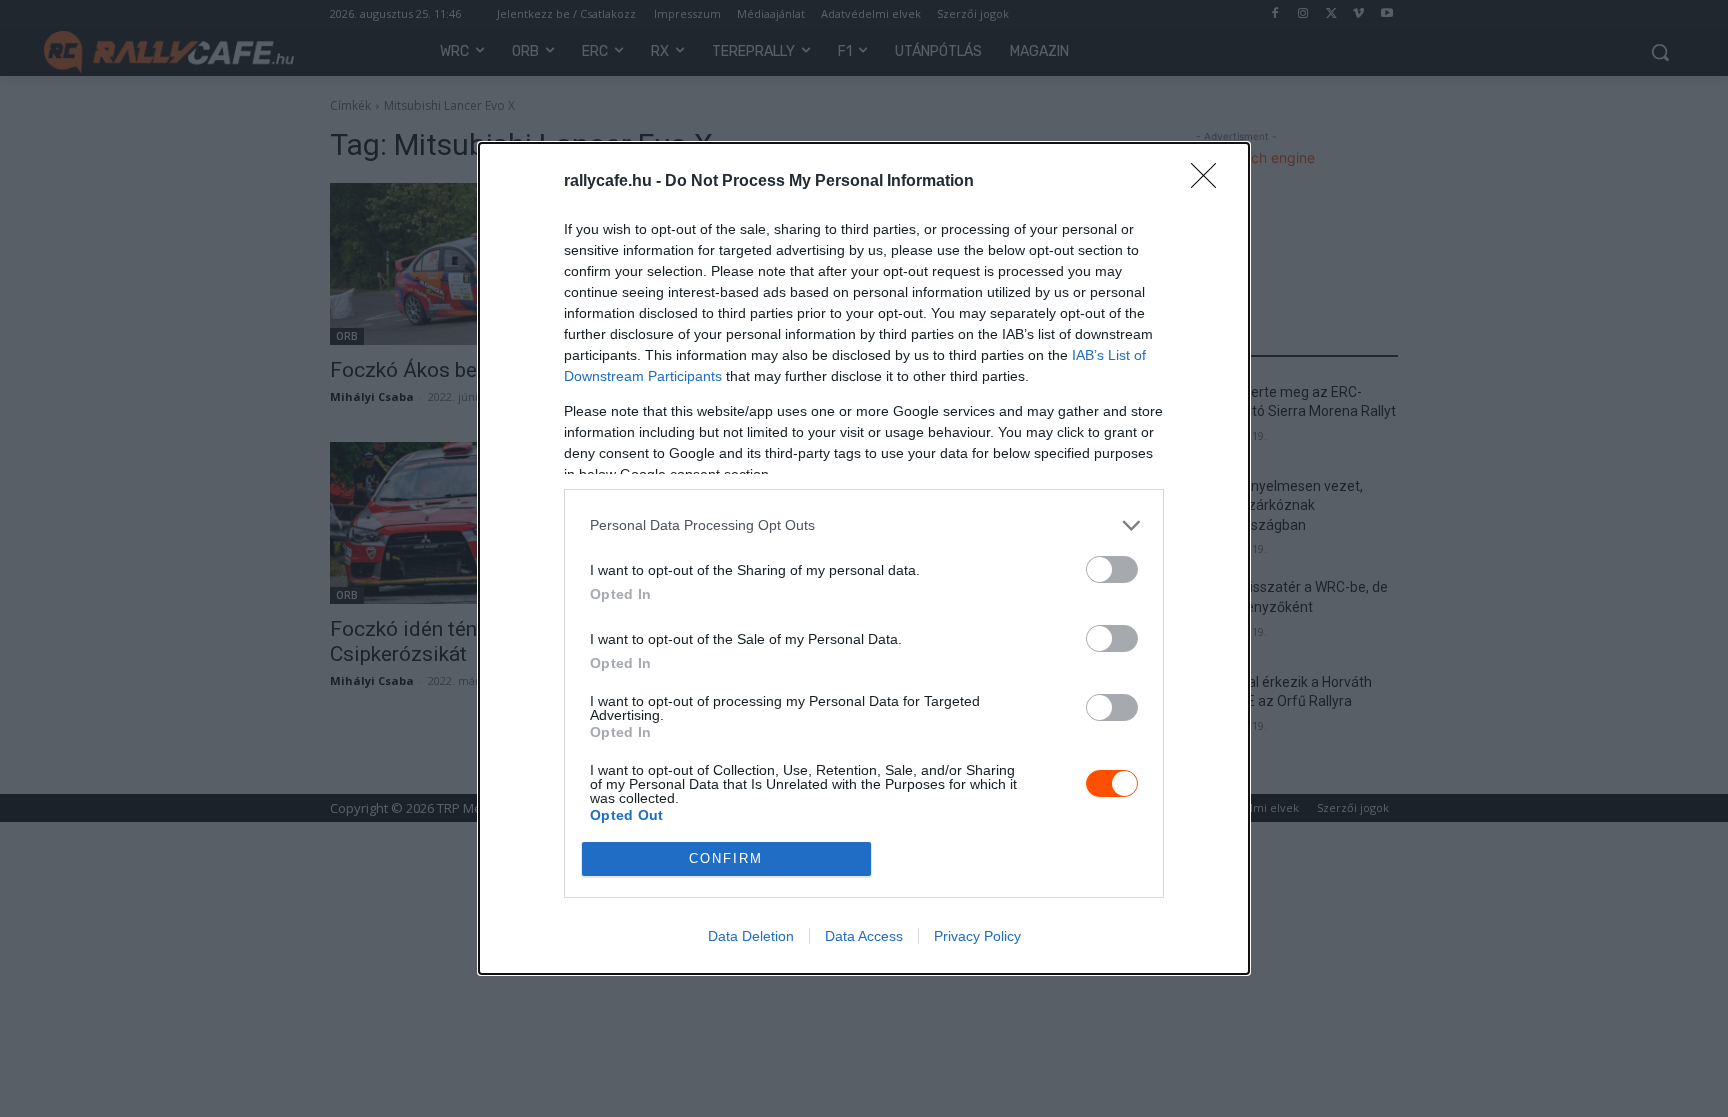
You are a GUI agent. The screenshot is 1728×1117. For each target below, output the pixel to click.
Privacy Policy (977, 936)
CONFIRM (726, 858)
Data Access (864, 936)
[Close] (1210, 182)
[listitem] (864, 525)
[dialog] (864, 558)
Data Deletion (751, 936)
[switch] (1112, 569)
